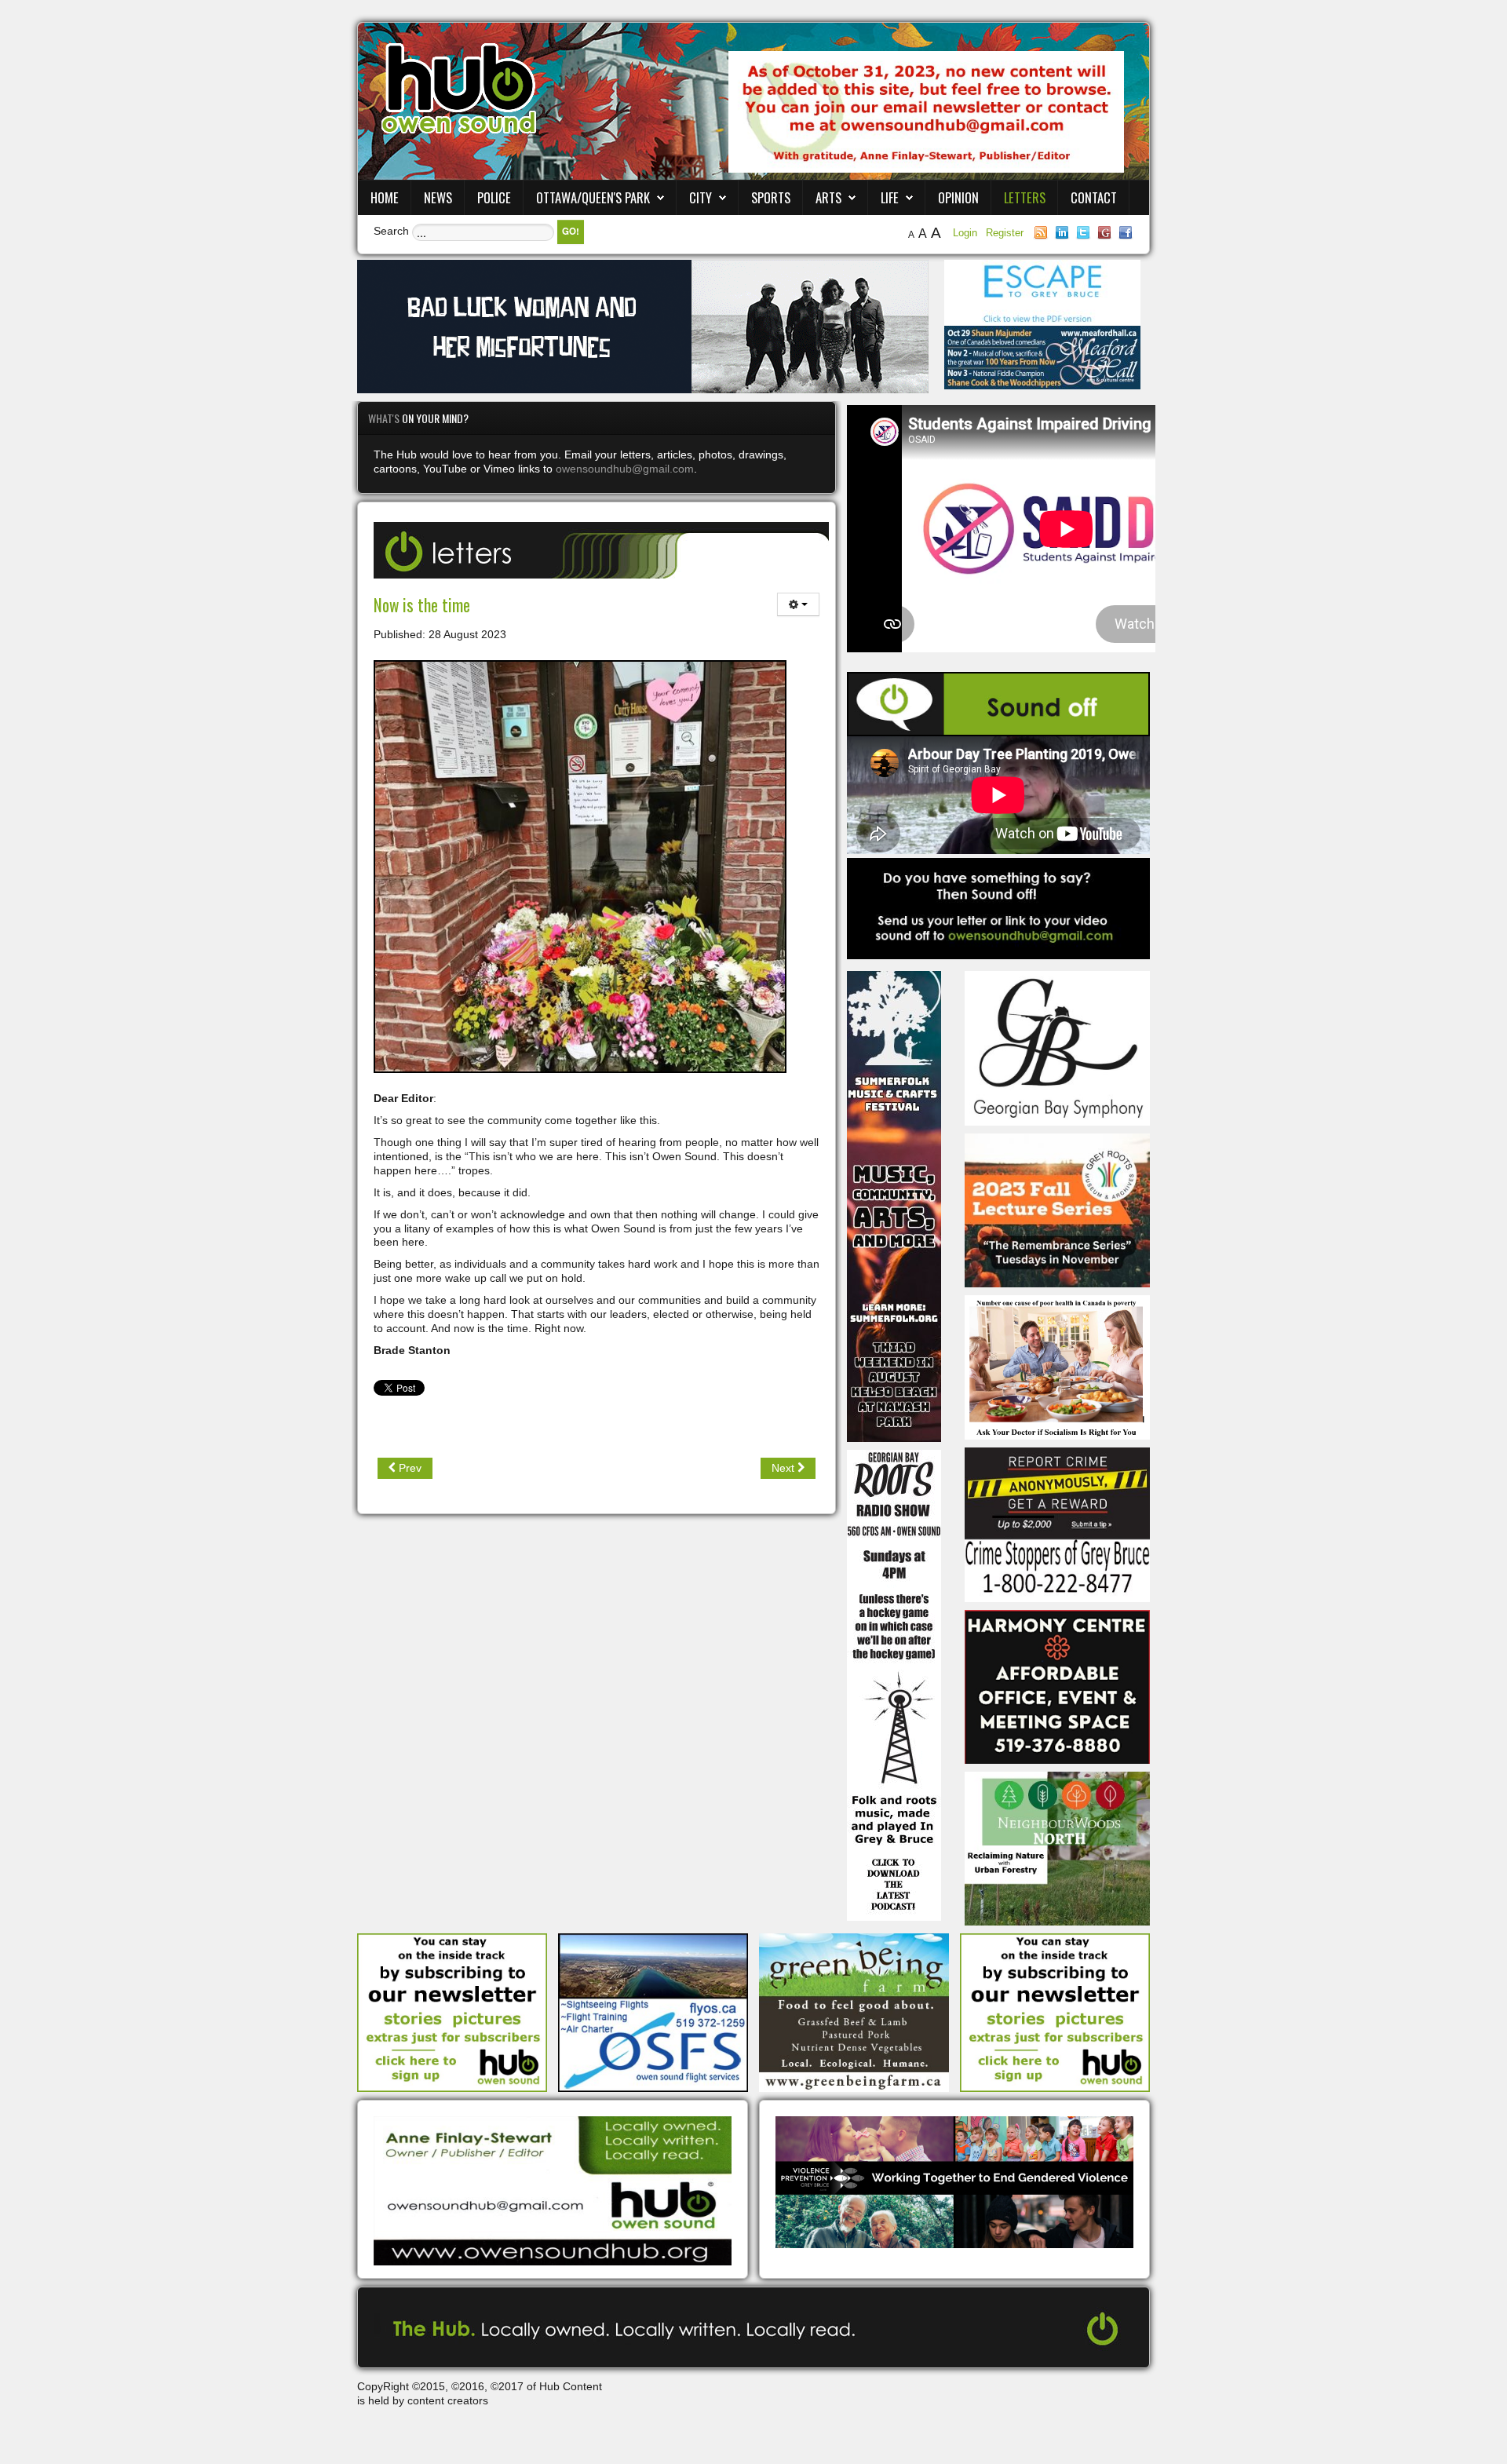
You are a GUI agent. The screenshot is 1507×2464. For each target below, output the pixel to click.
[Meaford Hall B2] (1042, 356)
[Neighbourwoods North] (1057, 1848)
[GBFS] (894, 1206)
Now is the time (422, 605)
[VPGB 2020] (954, 2181)
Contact (1094, 197)
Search (391, 231)
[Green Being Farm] (854, 2012)
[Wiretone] (643, 326)
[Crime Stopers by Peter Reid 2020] (1057, 1524)
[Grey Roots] (1057, 1210)
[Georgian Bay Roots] (894, 1685)
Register (1005, 233)
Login (967, 233)
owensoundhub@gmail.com (625, 469)
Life (890, 197)
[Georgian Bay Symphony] (1057, 1047)
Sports (771, 197)
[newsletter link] (452, 2012)
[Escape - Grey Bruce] (1042, 292)
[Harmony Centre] (1057, 1685)
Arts (828, 197)
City (701, 197)
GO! (571, 231)
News (438, 197)
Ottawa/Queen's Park (593, 197)
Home (385, 197)
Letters (1025, 197)
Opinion (958, 197)
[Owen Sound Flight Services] (653, 2012)
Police (494, 197)
